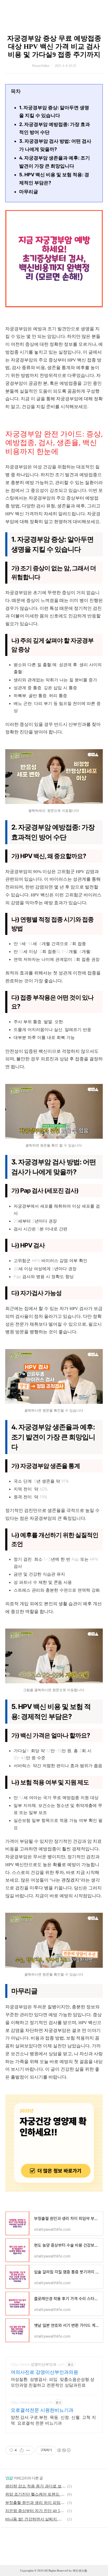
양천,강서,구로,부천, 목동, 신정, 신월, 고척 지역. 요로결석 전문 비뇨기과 (53, 2420)
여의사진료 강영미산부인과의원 (44, 2372)
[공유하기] (22, 2450)
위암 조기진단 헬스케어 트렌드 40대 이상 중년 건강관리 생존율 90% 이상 (35, 2494)
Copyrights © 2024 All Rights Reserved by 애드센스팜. (54, 2570)
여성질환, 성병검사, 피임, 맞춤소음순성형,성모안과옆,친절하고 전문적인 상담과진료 (53, 2382)
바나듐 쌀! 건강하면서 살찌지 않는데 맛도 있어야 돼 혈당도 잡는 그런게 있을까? (35, 2519)
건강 (9, 2478)
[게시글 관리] (28, 2450)
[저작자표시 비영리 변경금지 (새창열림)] (64, 2450)
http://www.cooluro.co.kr (32, 2402)
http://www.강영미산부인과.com (38, 2364)
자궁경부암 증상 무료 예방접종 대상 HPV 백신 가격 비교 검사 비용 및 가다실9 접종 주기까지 (54, 46)
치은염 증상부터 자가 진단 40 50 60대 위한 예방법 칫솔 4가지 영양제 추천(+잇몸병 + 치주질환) (35, 2511)
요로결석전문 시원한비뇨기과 (42, 2410)
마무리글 (29, 192)
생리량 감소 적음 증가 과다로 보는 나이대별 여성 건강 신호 (35, 2486)
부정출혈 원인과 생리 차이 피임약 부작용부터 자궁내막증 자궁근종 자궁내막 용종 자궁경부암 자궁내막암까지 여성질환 (35, 2503)
